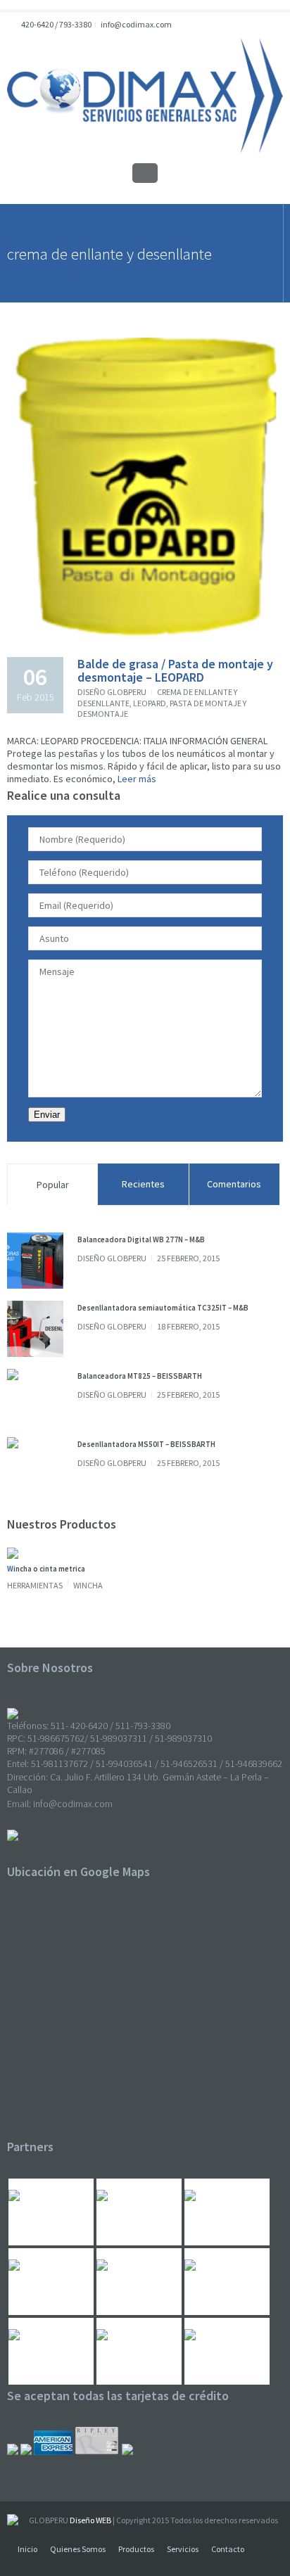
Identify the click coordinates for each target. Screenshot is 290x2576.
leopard (150, 703)
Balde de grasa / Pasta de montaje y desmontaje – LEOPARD (175, 671)
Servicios (183, 2549)
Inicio (27, 2549)
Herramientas (35, 1585)
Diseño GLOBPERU (112, 692)
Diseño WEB (90, 2520)
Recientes (143, 1184)
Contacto (228, 2549)
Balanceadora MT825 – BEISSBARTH (140, 1376)
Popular (53, 1185)
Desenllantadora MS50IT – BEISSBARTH (146, 1444)
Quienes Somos (78, 2549)
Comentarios (234, 1184)
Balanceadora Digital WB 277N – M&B (141, 1239)
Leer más (136, 779)
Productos (136, 2549)
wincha (88, 1585)
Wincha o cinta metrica (46, 1569)
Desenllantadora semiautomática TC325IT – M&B (163, 1308)
